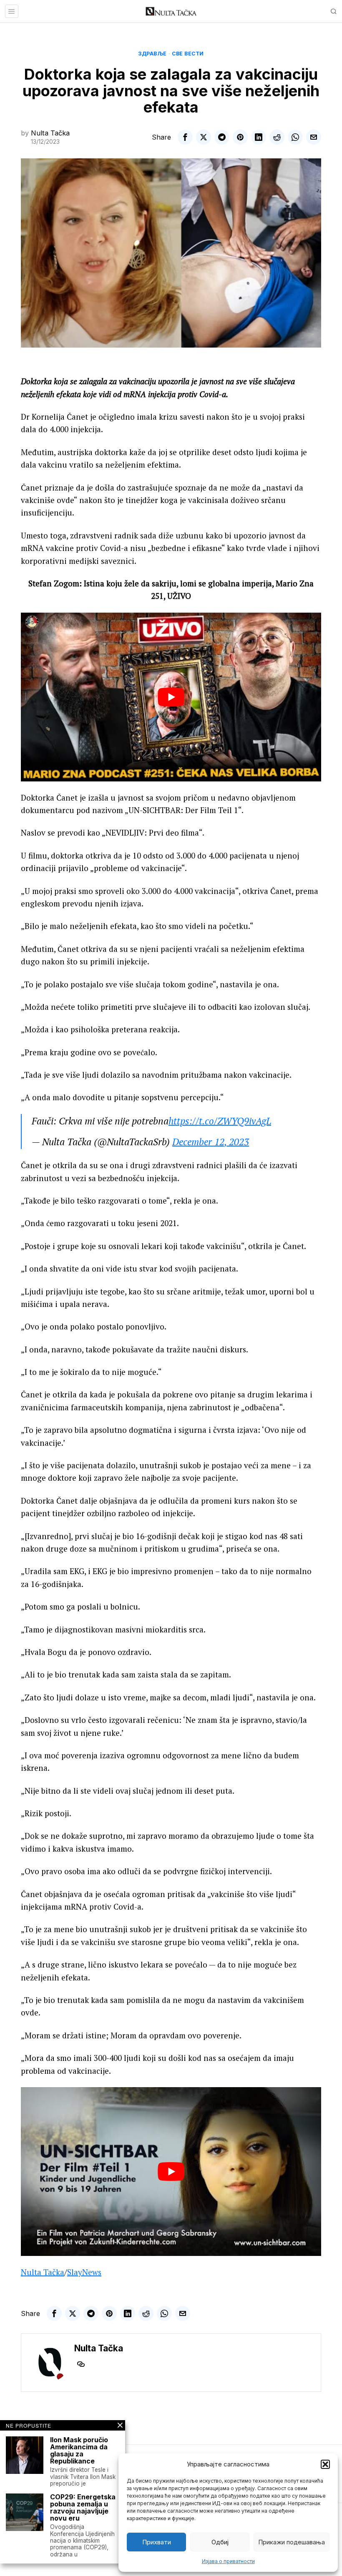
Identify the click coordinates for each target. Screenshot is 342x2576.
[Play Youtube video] (171, 697)
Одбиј (220, 2542)
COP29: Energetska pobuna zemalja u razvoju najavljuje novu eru (83, 2507)
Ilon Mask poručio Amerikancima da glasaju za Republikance (79, 2450)
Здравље (152, 54)
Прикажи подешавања (292, 2542)
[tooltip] (185, 137)
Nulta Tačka (50, 133)
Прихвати (157, 2542)
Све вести (188, 54)
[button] (325, 2464)
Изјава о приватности (228, 2561)
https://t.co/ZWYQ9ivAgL (220, 1121)
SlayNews (84, 2272)
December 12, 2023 (211, 1142)
